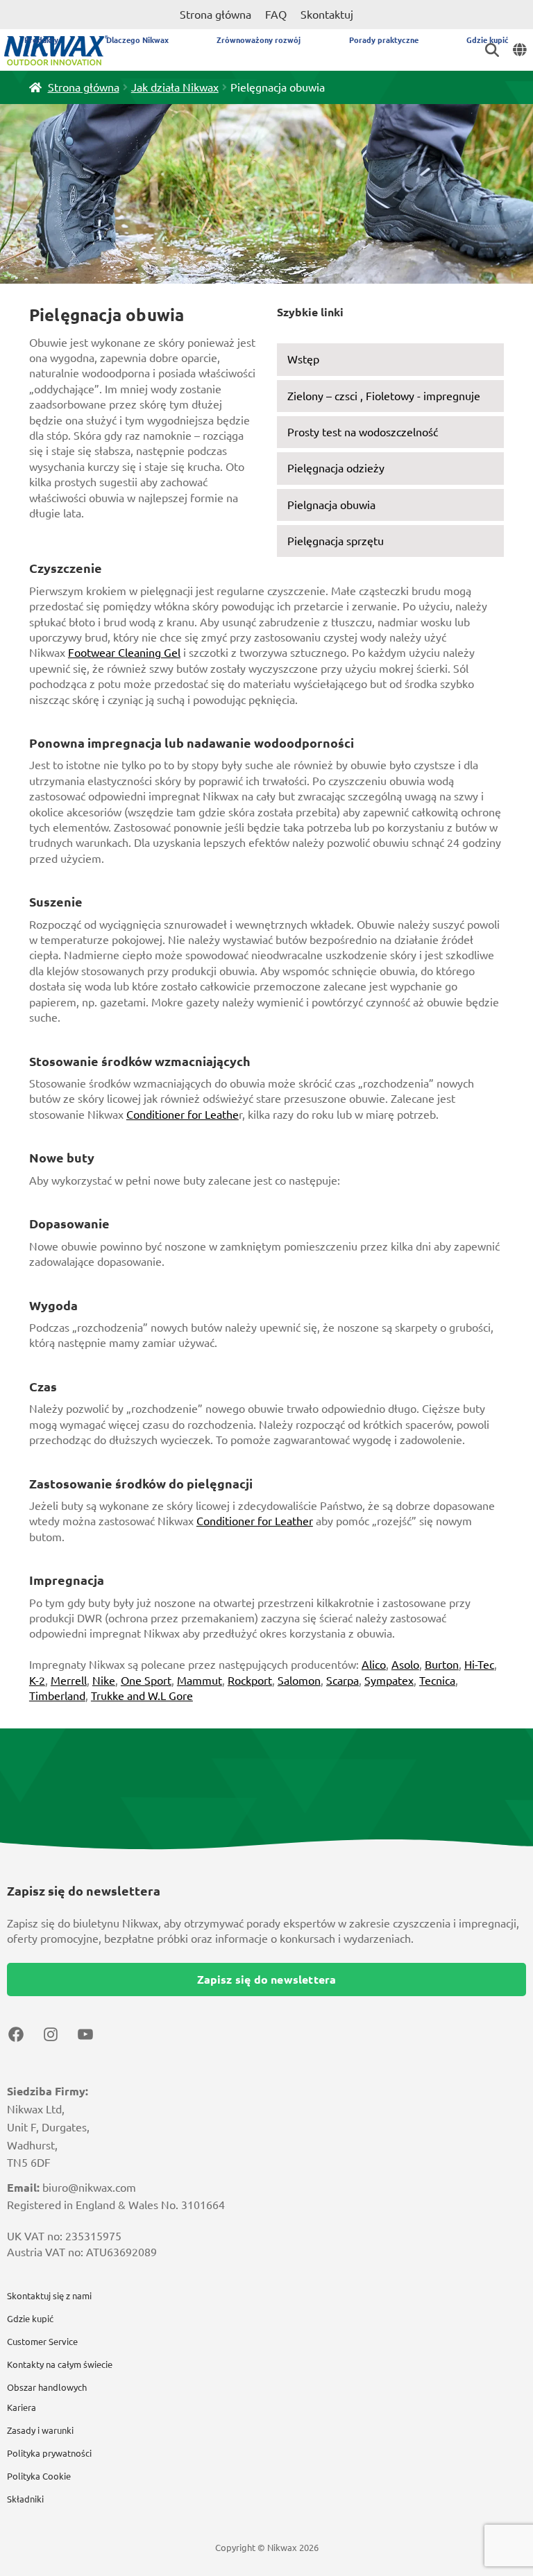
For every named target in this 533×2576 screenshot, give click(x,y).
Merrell (69, 1681)
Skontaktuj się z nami (49, 2296)
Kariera (22, 2407)
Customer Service (42, 2342)
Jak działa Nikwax (175, 87)
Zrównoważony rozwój (259, 40)
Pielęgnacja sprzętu (336, 541)
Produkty (41, 40)
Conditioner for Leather (255, 1521)
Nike (104, 1681)
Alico (374, 1665)
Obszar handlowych (47, 2387)
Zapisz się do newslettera (267, 1980)
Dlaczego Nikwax (137, 40)
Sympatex (389, 1681)
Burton (442, 1665)
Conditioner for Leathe (183, 1115)
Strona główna (215, 15)
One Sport (146, 1681)
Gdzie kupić (488, 40)
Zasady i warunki (40, 2430)
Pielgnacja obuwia (331, 505)
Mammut (200, 1681)
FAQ (276, 15)
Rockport (250, 1681)
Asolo (405, 1665)
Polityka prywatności (49, 2453)
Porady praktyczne (384, 40)
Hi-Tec (479, 1665)
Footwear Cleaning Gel (124, 653)
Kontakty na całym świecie (60, 2364)
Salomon (299, 1681)
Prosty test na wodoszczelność (363, 432)
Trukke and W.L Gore (142, 1696)
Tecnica (437, 1681)
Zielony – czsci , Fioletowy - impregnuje (384, 396)
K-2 (37, 1681)
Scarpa (342, 1681)
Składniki (25, 2499)
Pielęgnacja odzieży (336, 468)
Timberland (57, 1696)
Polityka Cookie (39, 2476)
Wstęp (303, 359)
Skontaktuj (327, 15)
